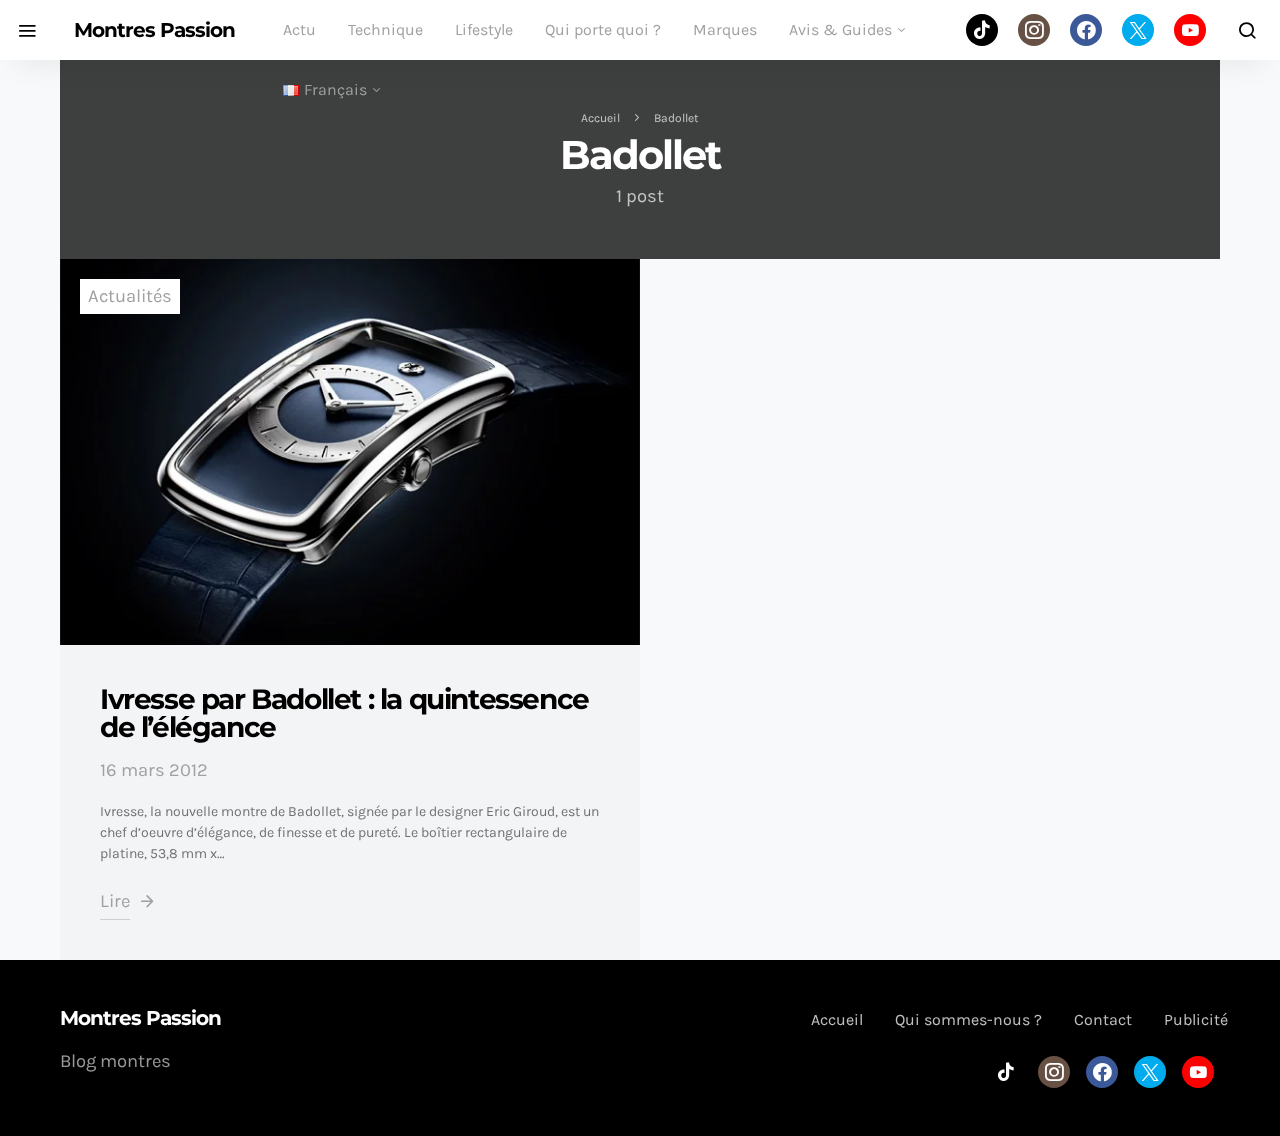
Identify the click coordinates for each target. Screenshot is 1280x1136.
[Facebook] (1086, 30)
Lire (115, 901)
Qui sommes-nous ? (968, 1019)
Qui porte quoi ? (603, 29)
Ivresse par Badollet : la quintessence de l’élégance (344, 713)
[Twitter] (1138, 30)
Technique (385, 29)
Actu (299, 29)
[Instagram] (1034, 30)
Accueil (600, 118)
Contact (1103, 1019)
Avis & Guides (840, 29)
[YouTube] (1190, 30)
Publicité (1196, 1019)
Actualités (130, 296)
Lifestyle (484, 29)
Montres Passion (154, 30)
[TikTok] (982, 30)
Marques (725, 29)
